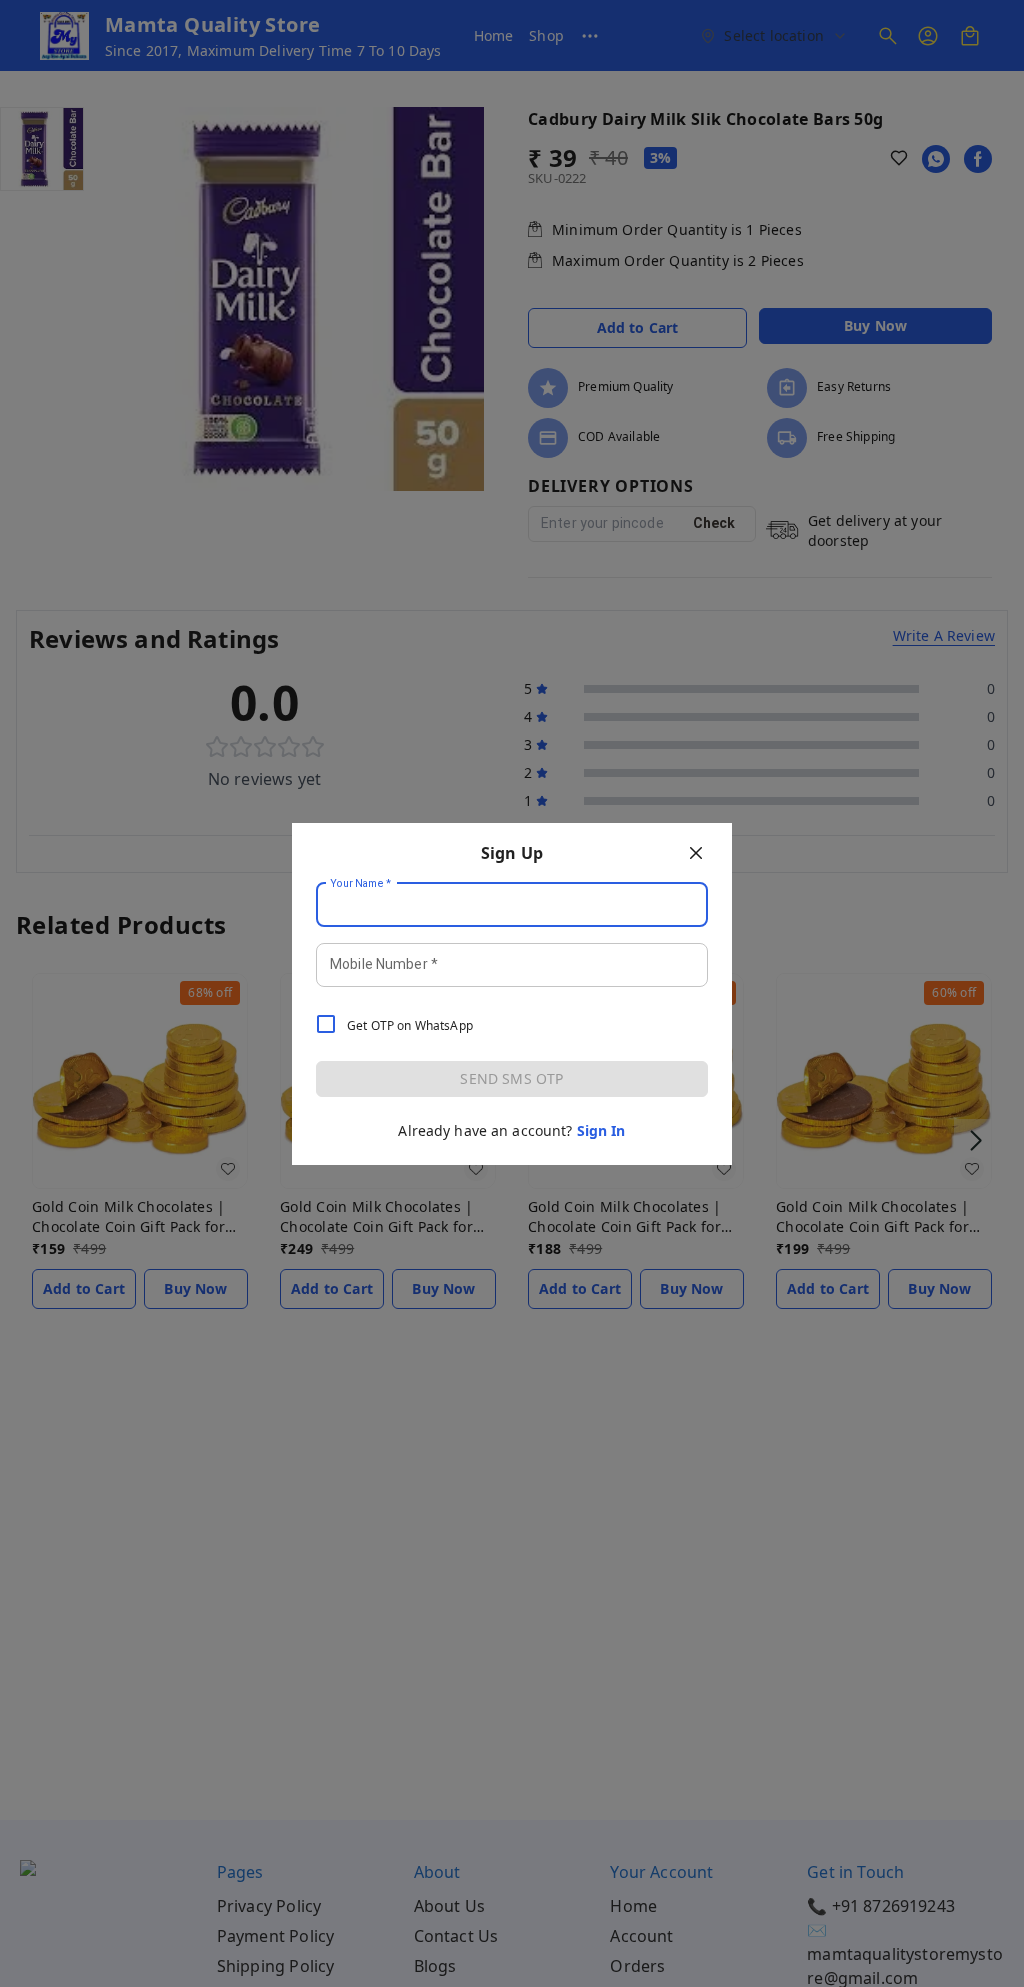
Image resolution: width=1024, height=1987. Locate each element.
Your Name (361, 883)
